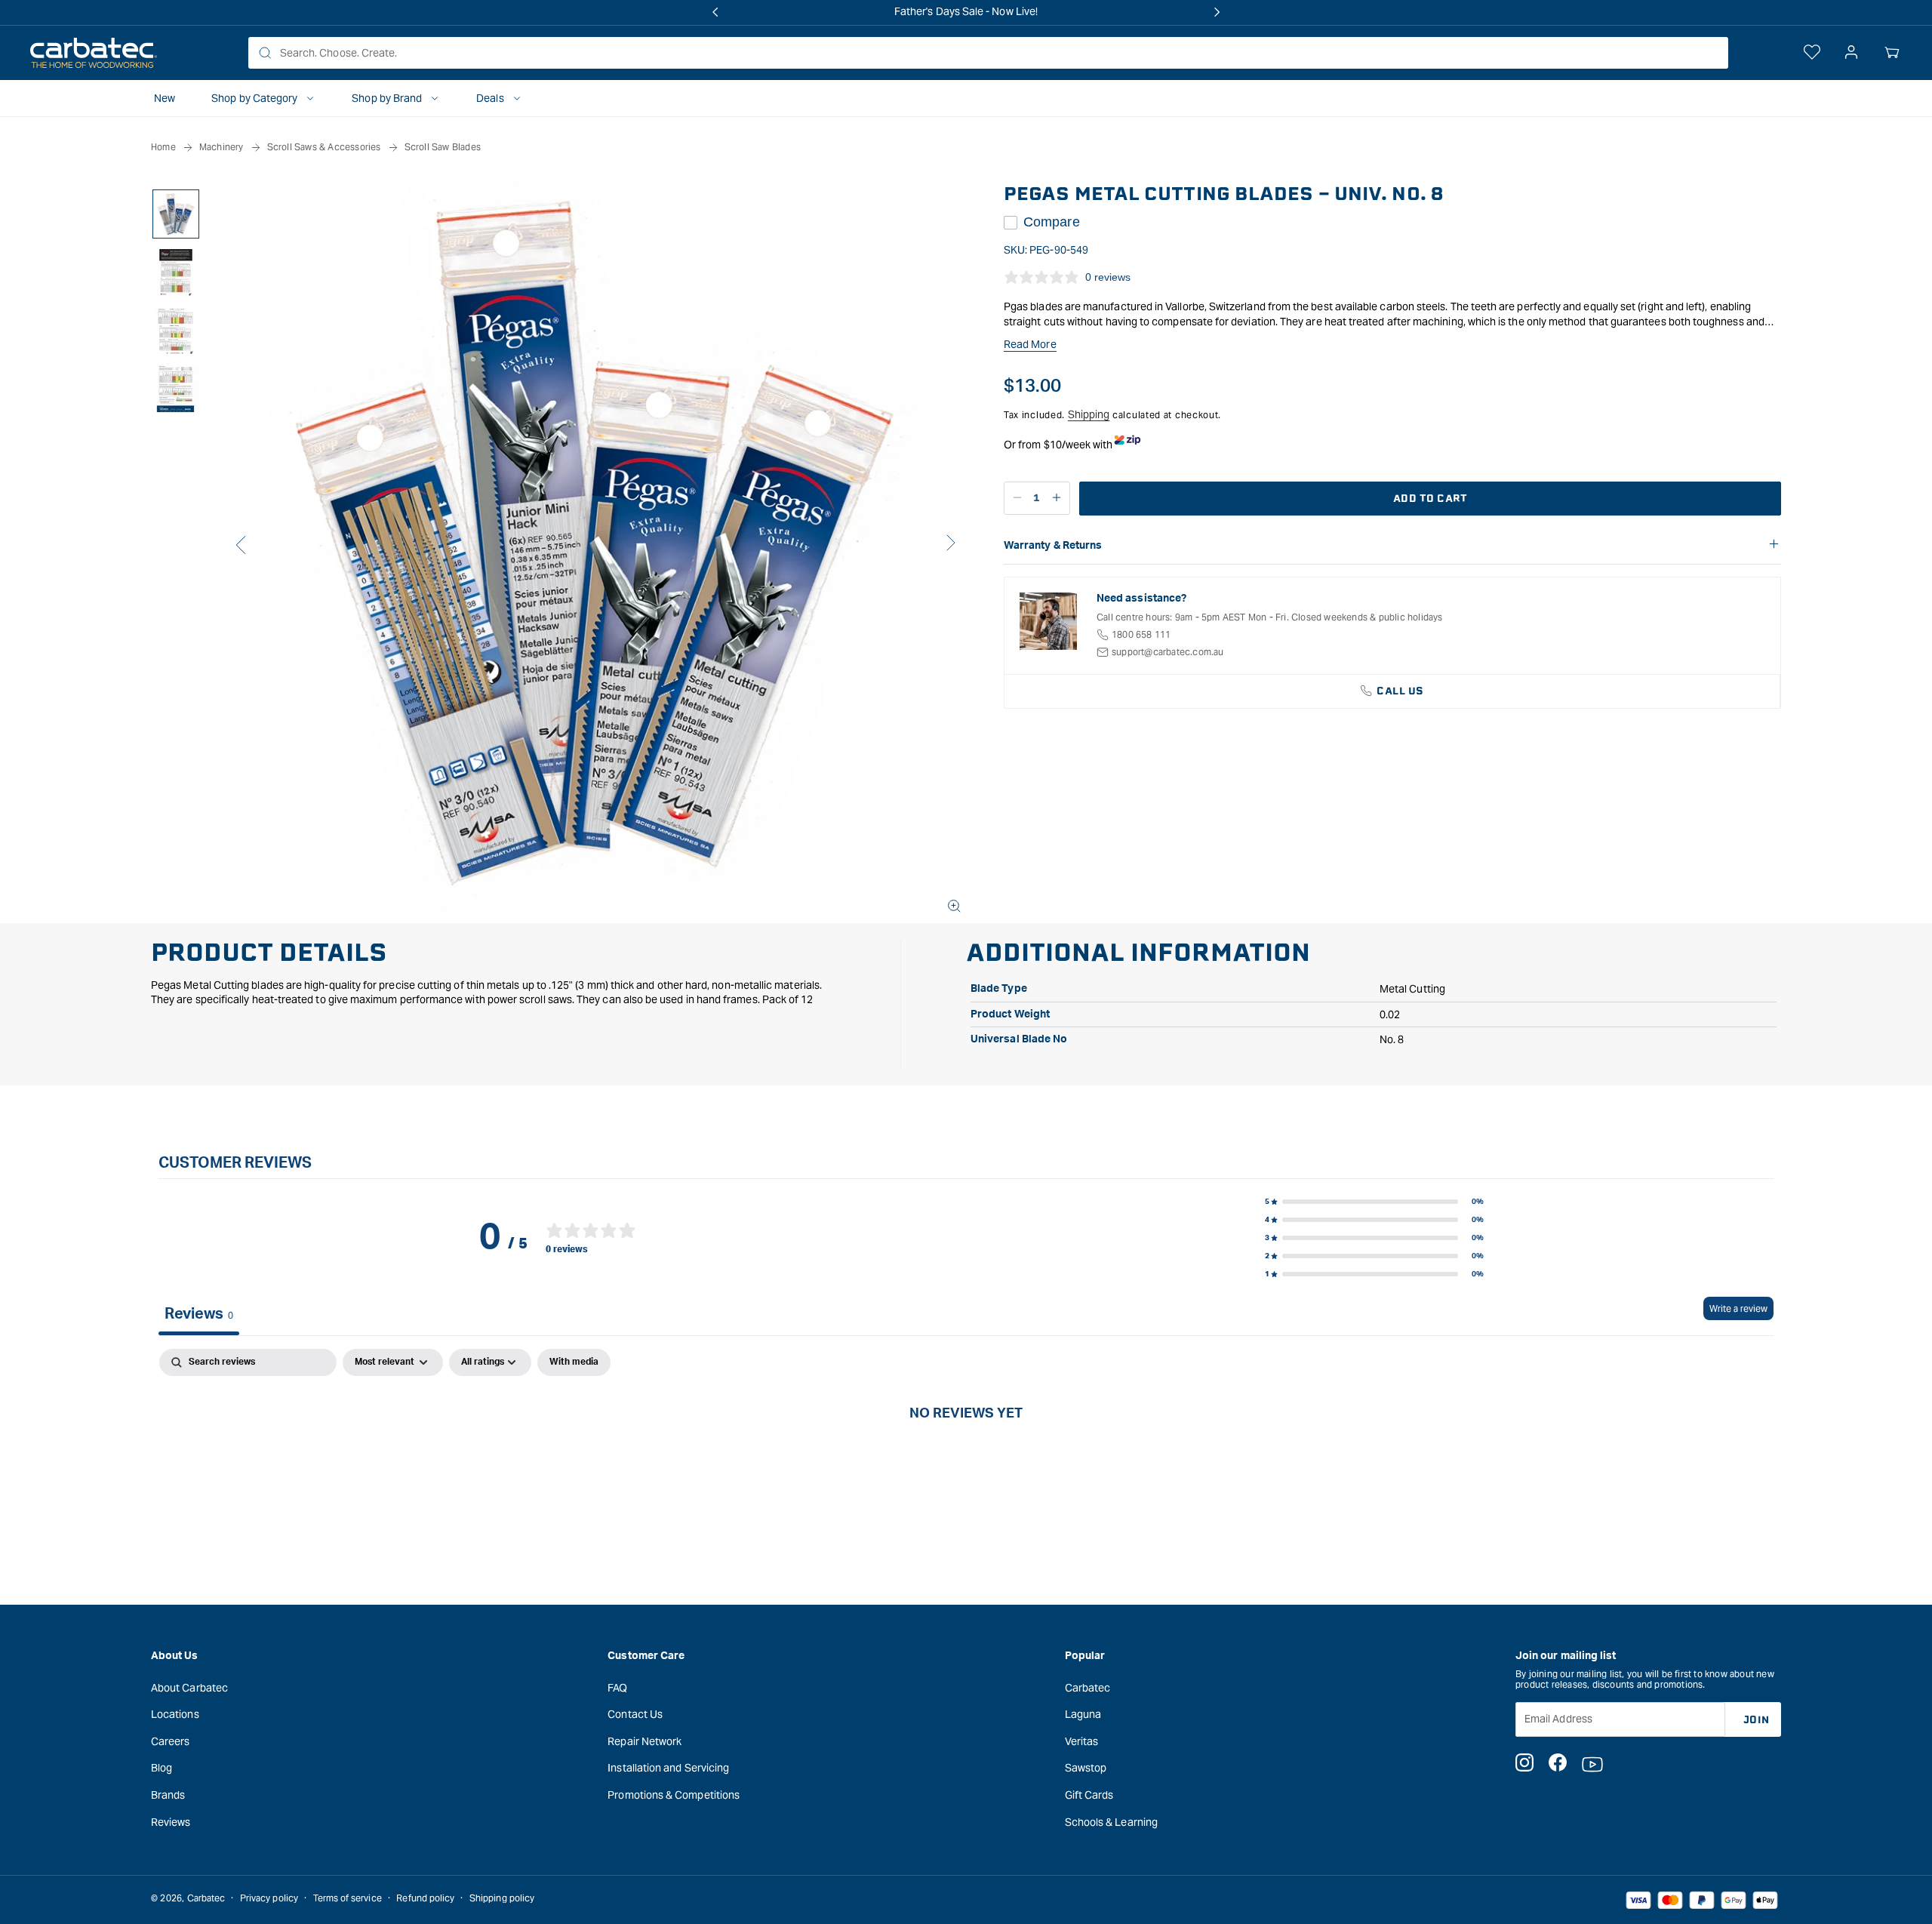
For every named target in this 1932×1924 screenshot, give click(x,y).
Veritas (1082, 1741)
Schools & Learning (1111, 1822)
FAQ (617, 1688)
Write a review (1738, 1308)
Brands (168, 1795)
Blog (162, 1768)
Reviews (171, 1822)
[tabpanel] (966, 1463)
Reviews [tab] (199, 1314)
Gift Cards (1089, 1795)
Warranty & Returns (1053, 546)
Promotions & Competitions (674, 1795)
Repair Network (645, 1741)
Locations (175, 1714)
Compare (1052, 222)
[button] (1892, 53)
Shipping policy (502, 1898)
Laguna (1083, 1714)
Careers (171, 1741)
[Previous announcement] (715, 12)
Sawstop (1086, 1768)
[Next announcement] (1217, 12)
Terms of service (348, 1898)
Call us (1400, 691)
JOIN (1757, 1720)
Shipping (1089, 414)
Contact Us (635, 1714)
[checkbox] (574, 1362)
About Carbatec (189, 1688)
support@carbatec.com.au (1168, 652)
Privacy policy (269, 1898)
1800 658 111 (1141, 634)
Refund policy (425, 1898)
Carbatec (1088, 1688)
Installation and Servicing (668, 1768)
